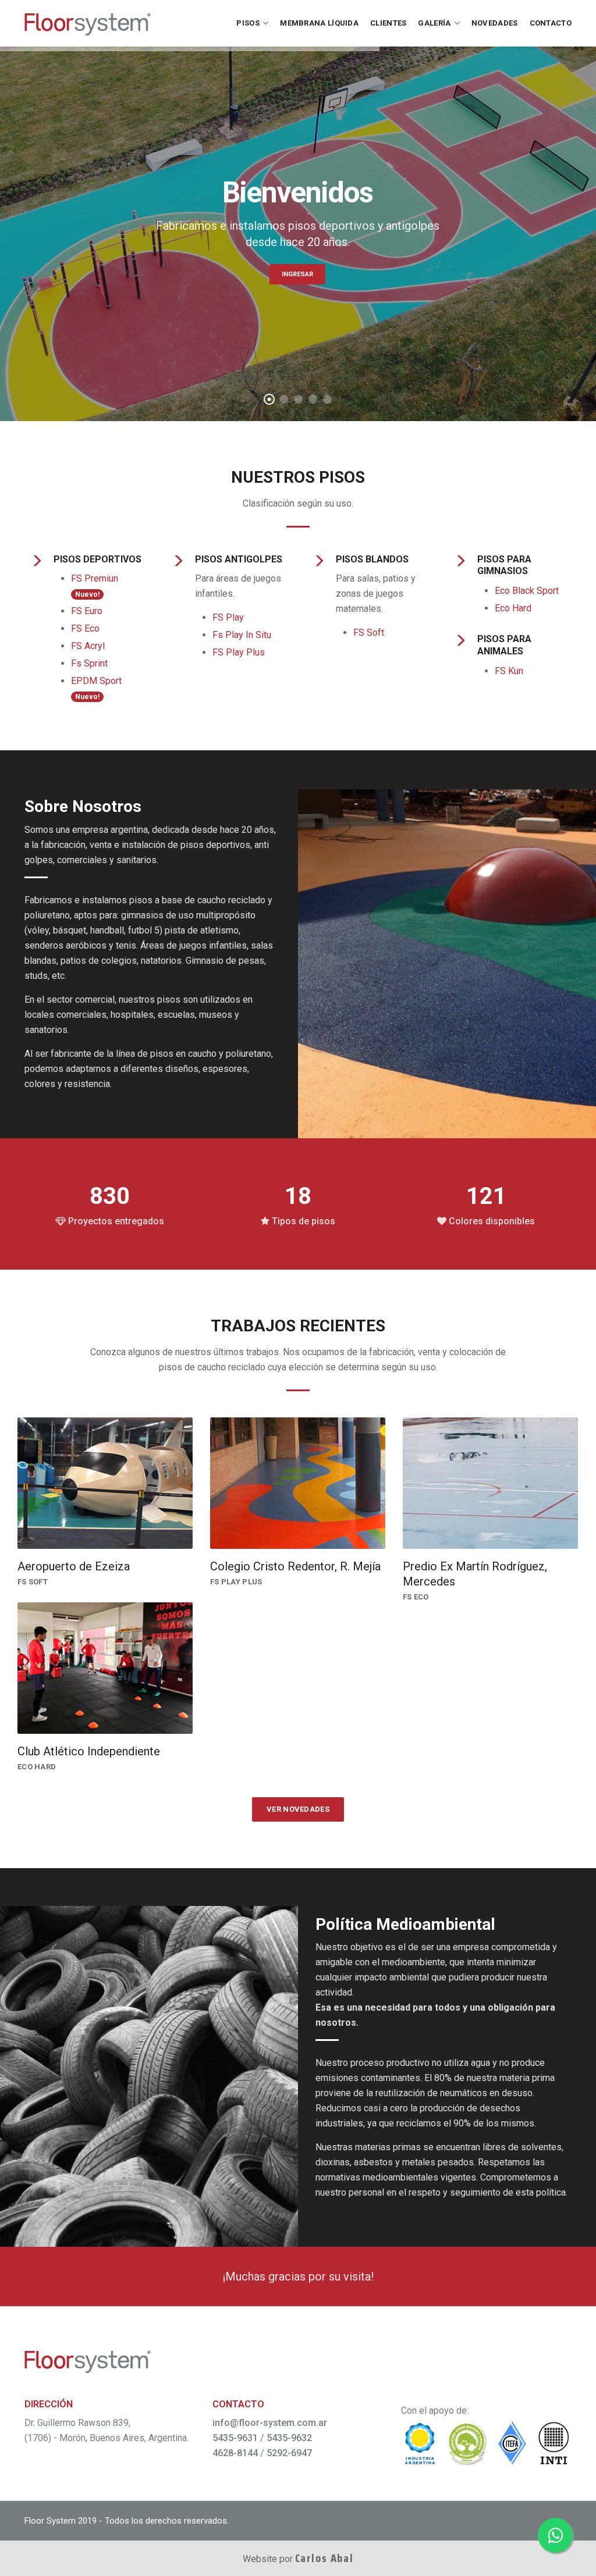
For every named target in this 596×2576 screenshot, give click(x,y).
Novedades (495, 23)
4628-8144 (235, 2453)
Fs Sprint (89, 663)
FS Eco (85, 628)
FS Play (228, 617)
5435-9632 (289, 2438)
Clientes (388, 23)
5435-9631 (235, 2438)
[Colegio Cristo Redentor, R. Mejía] (298, 1483)
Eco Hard (513, 608)
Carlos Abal (324, 2558)
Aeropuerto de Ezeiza (74, 1566)
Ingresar (297, 274)
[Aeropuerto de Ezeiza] (105, 1483)
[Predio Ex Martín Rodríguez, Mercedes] (490, 1483)
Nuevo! (87, 594)
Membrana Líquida (319, 23)
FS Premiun (95, 578)
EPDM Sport (96, 681)
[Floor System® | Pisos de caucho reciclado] (88, 23)
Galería (434, 23)
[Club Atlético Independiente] (105, 1668)
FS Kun (509, 671)
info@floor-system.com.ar (270, 2423)
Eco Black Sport (527, 591)
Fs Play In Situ (242, 635)
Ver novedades (298, 1809)
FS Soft (369, 633)
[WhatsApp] (555, 2535)
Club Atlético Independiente (89, 1751)
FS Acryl (88, 646)
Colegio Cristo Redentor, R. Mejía (295, 1566)
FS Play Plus (239, 652)
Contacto (551, 23)
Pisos (248, 23)
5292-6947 (289, 2453)
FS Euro (87, 611)
